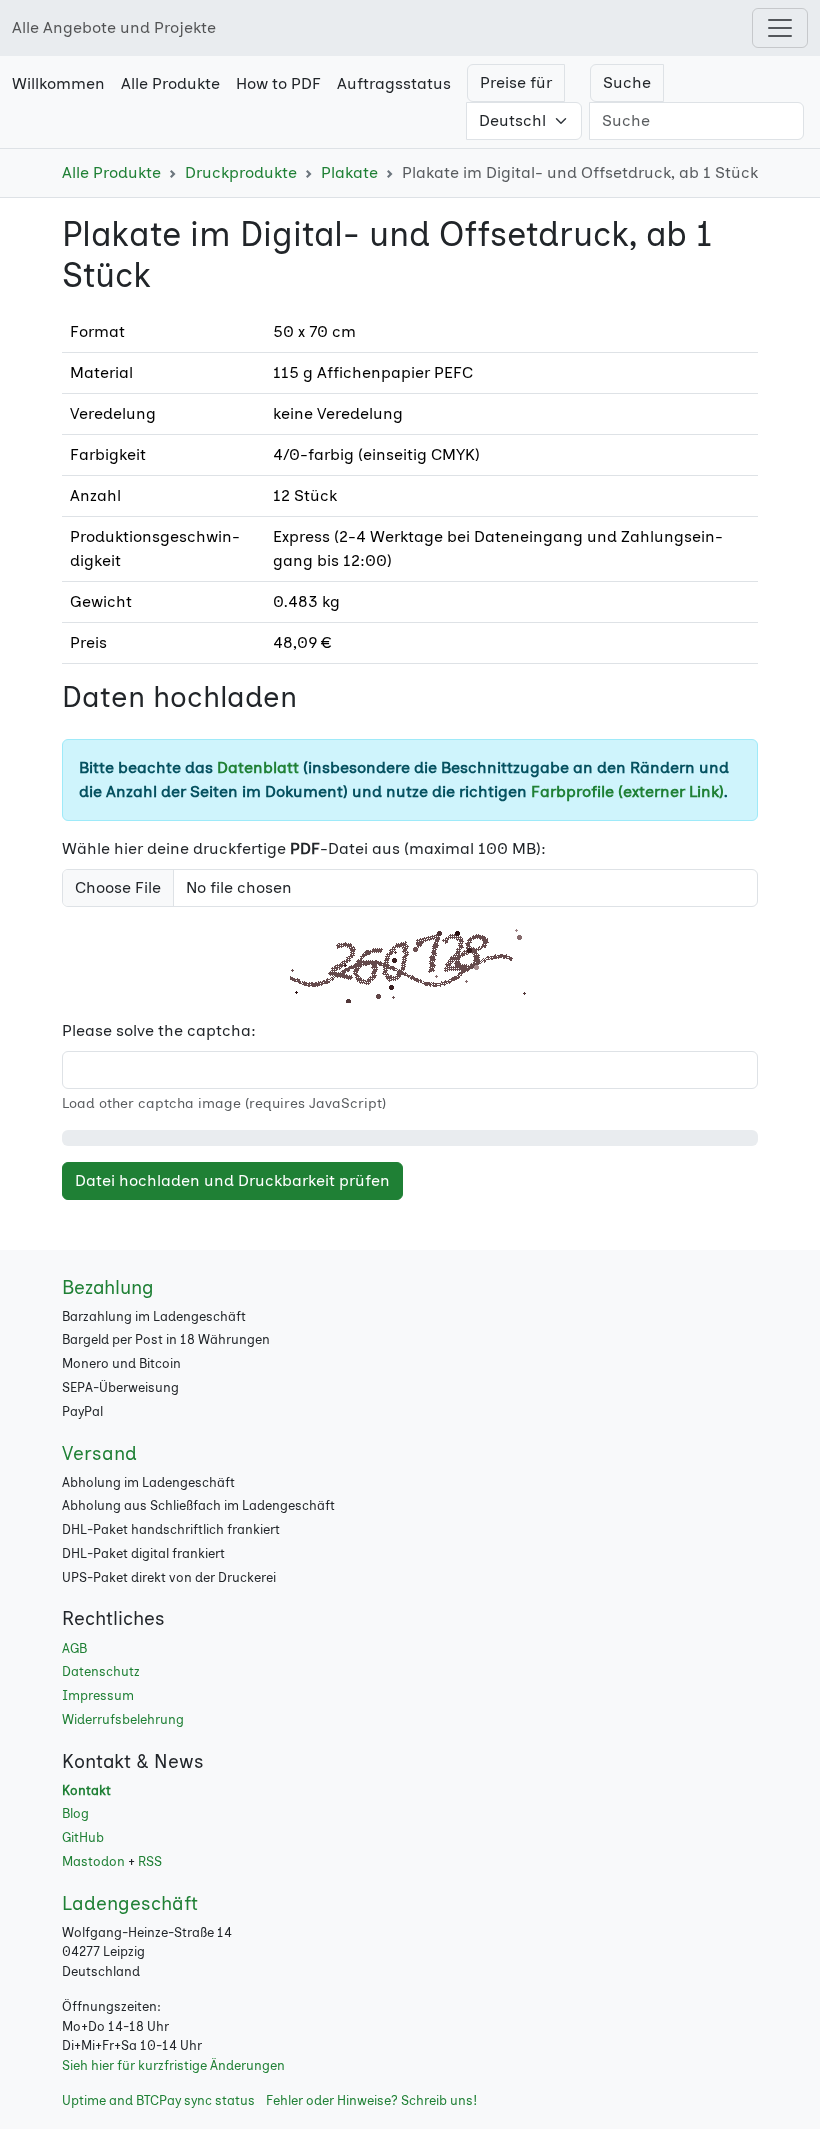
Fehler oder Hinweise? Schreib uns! (371, 2100)
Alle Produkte (111, 172)
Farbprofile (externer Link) (627, 791)
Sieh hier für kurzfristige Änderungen (173, 2065)
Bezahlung (108, 1287)
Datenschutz (101, 1671)
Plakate (349, 172)
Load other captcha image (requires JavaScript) (224, 1103)
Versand (99, 1453)
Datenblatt (258, 767)
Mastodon (93, 1861)
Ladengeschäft (130, 1903)
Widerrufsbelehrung (123, 1719)
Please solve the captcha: (159, 1030)
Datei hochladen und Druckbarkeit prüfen (232, 1180)
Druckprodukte (241, 172)
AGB (74, 1648)
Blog (75, 1813)
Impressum (98, 1695)
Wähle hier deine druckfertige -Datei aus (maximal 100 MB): (304, 848)
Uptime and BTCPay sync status (158, 2100)
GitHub (83, 1837)
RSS (150, 1861)
